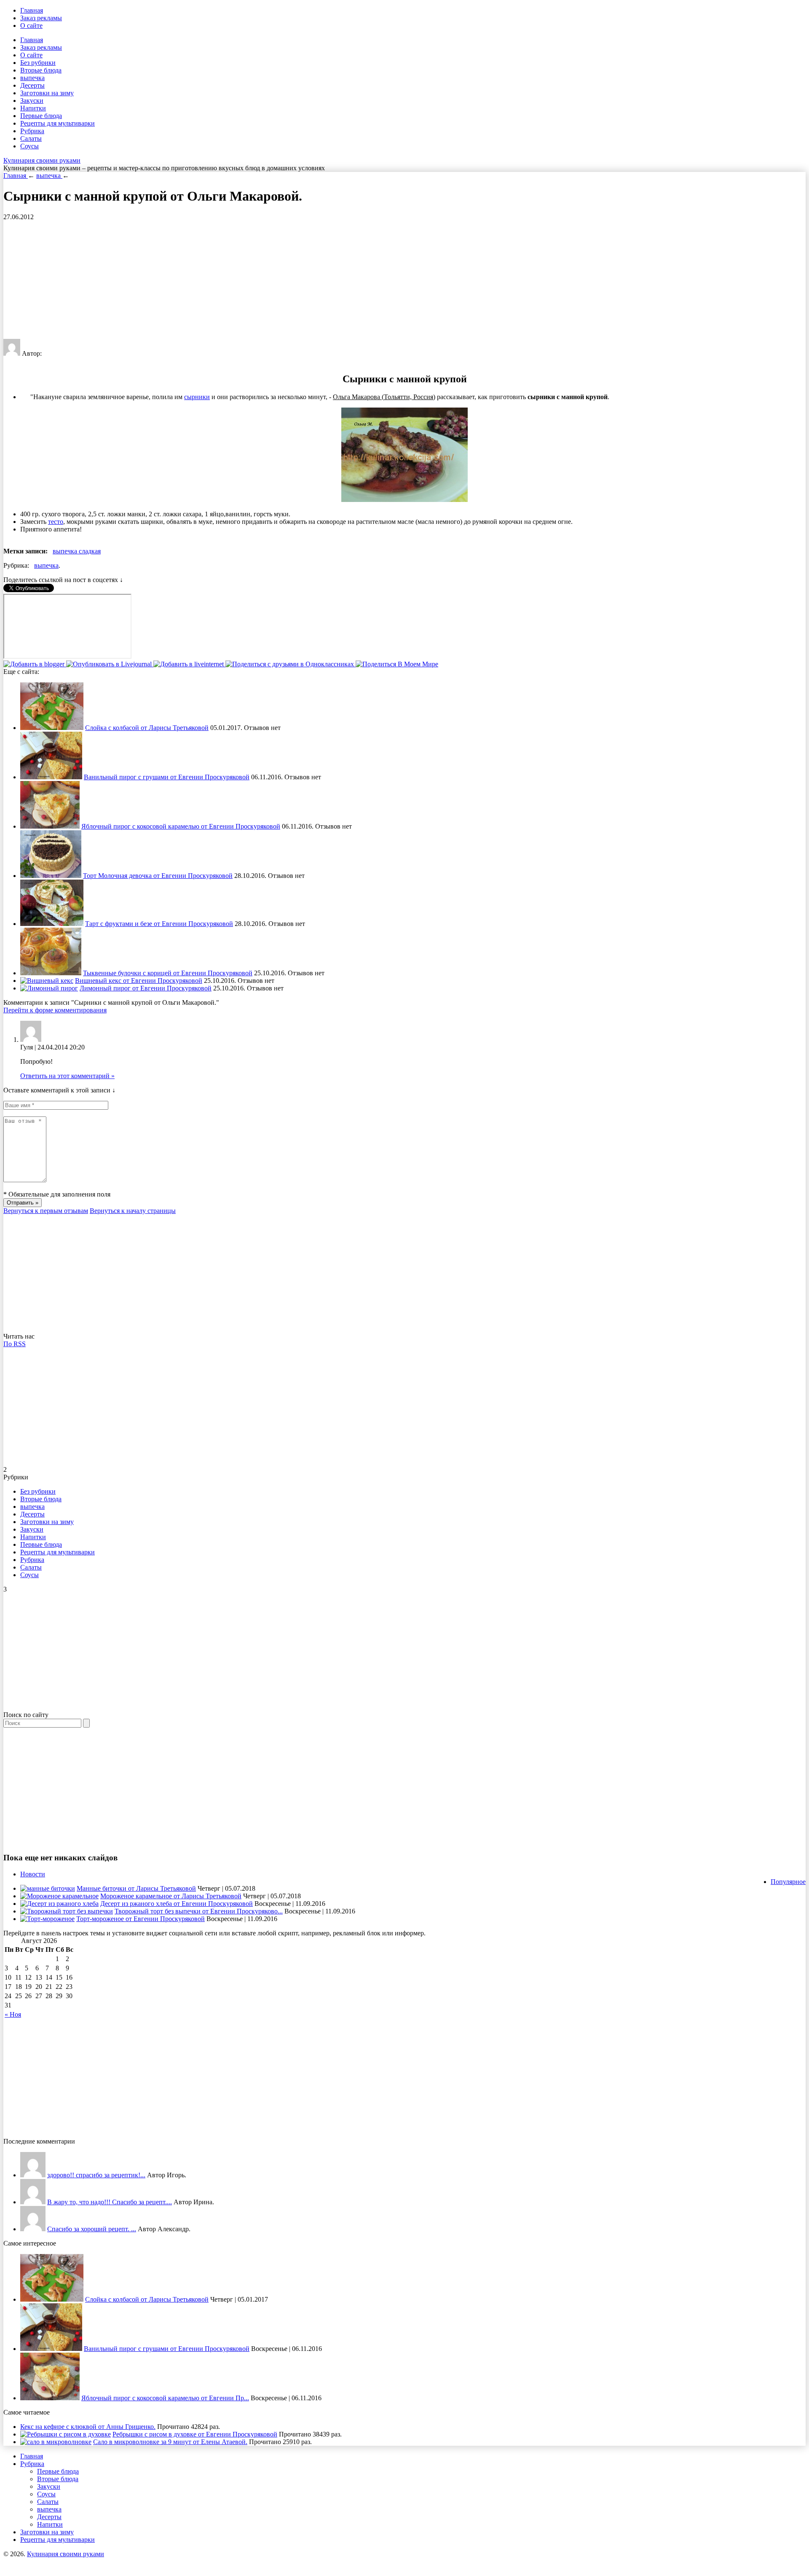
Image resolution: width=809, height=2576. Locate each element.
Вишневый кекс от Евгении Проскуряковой (139, 981)
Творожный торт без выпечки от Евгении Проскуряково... (199, 1911)
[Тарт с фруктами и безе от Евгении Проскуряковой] (52, 924)
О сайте (31, 25)
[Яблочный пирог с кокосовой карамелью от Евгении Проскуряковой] (50, 826)
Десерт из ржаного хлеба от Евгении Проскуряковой (177, 1904)
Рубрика (32, 131)
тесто (56, 522)
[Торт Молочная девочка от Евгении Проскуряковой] (51, 876)
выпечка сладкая (77, 551)
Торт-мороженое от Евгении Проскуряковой (141, 1919)
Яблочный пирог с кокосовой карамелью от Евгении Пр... (165, 2398)
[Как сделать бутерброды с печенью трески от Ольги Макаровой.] (33, 2229)
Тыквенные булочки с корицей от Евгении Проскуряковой (168, 973)
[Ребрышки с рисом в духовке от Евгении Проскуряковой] (66, 2434)
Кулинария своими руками (42, 160)
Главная (32, 10)
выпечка (32, 78)
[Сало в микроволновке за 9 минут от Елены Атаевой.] (56, 2442)
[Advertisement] (256, 280)
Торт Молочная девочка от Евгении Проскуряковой (158, 876)
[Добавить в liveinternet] (189, 664)
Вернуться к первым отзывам (46, 1211)
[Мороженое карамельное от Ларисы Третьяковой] (59, 1896)
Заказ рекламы (41, 18)
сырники (197, 397)
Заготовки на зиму (47, 93)
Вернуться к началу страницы (133, 1211)
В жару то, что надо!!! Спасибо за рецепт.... (110, 2202)
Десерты (32, 85)
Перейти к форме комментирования (55, 1010)
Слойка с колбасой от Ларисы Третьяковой (147, 728)
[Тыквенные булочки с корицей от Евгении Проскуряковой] (51, 973)
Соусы (29, 146)
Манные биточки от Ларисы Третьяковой (136, 1888)
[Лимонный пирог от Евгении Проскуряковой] (49, 988)
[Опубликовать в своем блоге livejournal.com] (110, 664)
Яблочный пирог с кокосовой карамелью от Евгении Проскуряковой (181, 826)
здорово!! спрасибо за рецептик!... (96, 2175)
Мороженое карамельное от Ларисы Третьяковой (171, 1896)
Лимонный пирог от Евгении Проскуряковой (146, 988)
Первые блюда (41, 116)
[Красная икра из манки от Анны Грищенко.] (33, 2175)
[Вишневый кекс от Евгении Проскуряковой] (47, 981)
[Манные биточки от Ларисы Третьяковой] (48, 1888)
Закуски (32, 101)
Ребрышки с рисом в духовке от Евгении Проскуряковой (195, 2434)
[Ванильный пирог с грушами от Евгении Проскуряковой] (51, 777)
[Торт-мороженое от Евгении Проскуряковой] (47, 1919)
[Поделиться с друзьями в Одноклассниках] (291, 664)
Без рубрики (38, 63)
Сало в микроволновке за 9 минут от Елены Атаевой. (170, 2442)
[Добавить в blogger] (35, 664)
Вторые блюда (41, 70)
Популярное (788, 1882)
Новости (33, 1874)
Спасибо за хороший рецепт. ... (92, 2229)
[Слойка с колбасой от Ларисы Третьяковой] (52, 728)
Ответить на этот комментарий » (67, 1076)
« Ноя (13, 2014)
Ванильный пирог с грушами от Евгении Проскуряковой (167, 777)
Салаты (31, 138)
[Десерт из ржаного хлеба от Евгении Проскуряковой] (59, 1904)
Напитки (33, 108)
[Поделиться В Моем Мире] (397, 664)
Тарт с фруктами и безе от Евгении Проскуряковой (159, 924)
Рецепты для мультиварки (58, 123)
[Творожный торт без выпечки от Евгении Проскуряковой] (67, 1911)
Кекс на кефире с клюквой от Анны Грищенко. (88, 2427)
